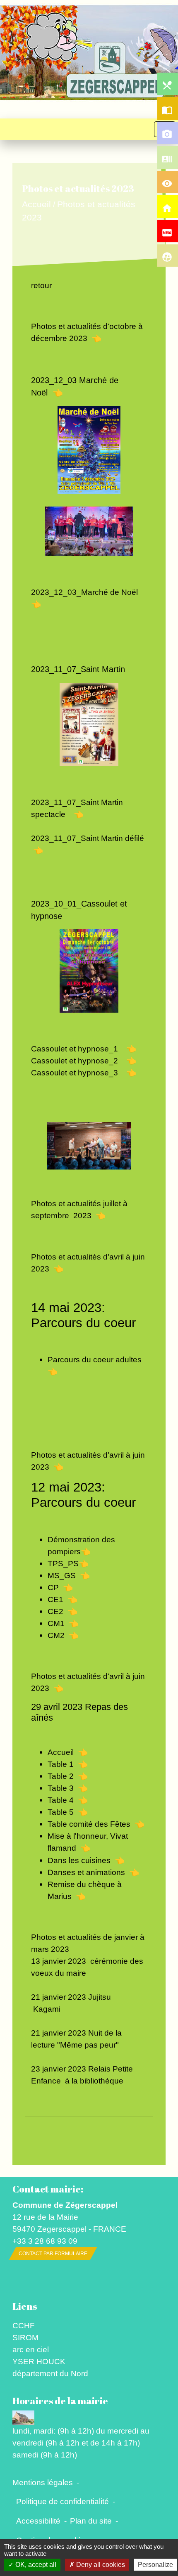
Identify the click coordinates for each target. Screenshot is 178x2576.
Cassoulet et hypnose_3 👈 (84, 1073)
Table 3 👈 (68, 1788)
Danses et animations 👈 (93, 1872)
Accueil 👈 (68, 1752)
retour (41, 285)
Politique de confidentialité (63, 2501)
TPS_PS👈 (68, 1563)
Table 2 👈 (68, 1776)
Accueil (36, 205)
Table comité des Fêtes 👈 (96, 1824)
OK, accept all (35, 2565)
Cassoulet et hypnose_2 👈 (84, 1061)
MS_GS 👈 (69, 1575)
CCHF (24, 2325)
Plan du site (91, 2521)
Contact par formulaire (53, 2254)
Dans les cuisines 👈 (86, 1860)
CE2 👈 (63, 1611)
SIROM (25, 2337)
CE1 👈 (63, 1599)
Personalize (155, 2565)
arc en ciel (31, 2349)
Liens (25, 2306)
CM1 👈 (63, 1623)
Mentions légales (43, 2482)
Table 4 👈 (68, 1800)
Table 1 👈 (68, 1764)
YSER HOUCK (39, 2361)
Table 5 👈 (68, 1812)
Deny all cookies (100, 2565)
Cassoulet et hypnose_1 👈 (84, 1049)
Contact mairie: (48, 2189)
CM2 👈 (63, 1635)
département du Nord (50, 2373)
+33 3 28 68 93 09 (45, 2241)
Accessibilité (38, 2521)
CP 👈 (60, 1587)
